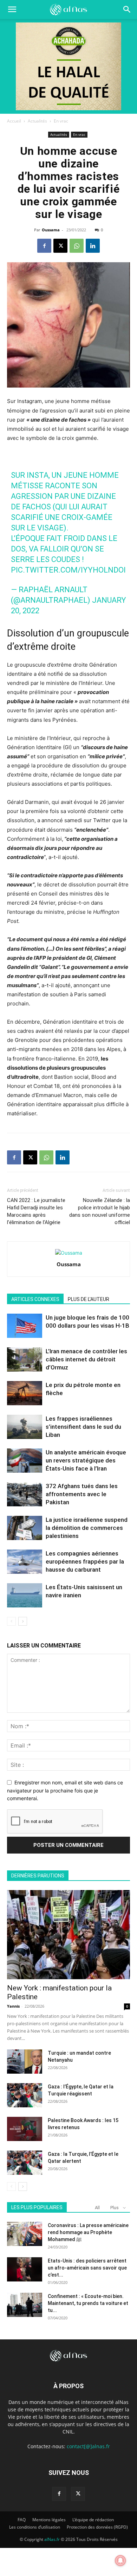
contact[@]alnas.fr (88, 2446)
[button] (127, 9)
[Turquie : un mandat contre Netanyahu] (25, 2062)
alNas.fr (52, 2539)
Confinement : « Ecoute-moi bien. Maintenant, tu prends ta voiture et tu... (88, 2303)
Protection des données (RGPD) (97, 2527)
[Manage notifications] (120, 2561)
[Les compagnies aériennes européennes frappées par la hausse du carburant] (25, 1562)
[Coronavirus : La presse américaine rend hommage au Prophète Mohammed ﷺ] (25, 2234)
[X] (60, 246)
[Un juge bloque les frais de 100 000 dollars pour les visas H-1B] (25, 1326)
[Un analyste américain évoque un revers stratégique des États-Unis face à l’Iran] (25, 1461)
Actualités (37, 121)
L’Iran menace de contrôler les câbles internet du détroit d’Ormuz (86, 1359)
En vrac (61, 121)
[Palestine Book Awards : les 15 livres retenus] (25, 2129)
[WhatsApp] (77, 246)
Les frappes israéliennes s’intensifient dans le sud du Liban (83, 1427)
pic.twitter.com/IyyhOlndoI (68, 570)
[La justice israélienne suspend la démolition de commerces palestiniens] (25, 1528)
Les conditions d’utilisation (35, 2527)
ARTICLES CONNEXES (35, 1299)
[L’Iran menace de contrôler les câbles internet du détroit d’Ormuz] (25, 1359)
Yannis (13, 2006)
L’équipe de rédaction (93, 2520)
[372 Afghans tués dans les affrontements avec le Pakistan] (25, 1494)
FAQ (22, 2520)
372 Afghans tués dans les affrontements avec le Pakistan (82, 1494)
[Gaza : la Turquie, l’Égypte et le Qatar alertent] (25, 2163)
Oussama (51, 230)
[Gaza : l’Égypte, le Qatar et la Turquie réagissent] (25, 2095)
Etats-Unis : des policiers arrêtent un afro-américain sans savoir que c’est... (87, 2268)
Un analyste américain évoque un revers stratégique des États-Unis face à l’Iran (86, 1460)
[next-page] (23, 1621)
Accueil (14, 121)
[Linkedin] (93, 246)
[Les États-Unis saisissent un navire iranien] (25, 1595)
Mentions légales (49, 2520)
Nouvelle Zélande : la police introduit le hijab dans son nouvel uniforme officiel (100, 1211)
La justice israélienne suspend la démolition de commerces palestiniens (87, 1528)
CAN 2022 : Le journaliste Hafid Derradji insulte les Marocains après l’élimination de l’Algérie (36, 1211)
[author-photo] (69, 1253)
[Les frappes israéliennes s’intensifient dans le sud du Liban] (25, 1427)
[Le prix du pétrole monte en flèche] (25, 1393)
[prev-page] (11, 1621)
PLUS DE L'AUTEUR (89, 1299)
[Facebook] (44, 246)
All (97, 2208)
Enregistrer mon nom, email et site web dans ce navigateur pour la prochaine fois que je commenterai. (65, 1790)
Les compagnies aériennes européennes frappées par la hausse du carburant (85, 1561)
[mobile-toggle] (12, 9)
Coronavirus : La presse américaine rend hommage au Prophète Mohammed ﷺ (88, 2232)
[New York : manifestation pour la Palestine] (68, 1935)
